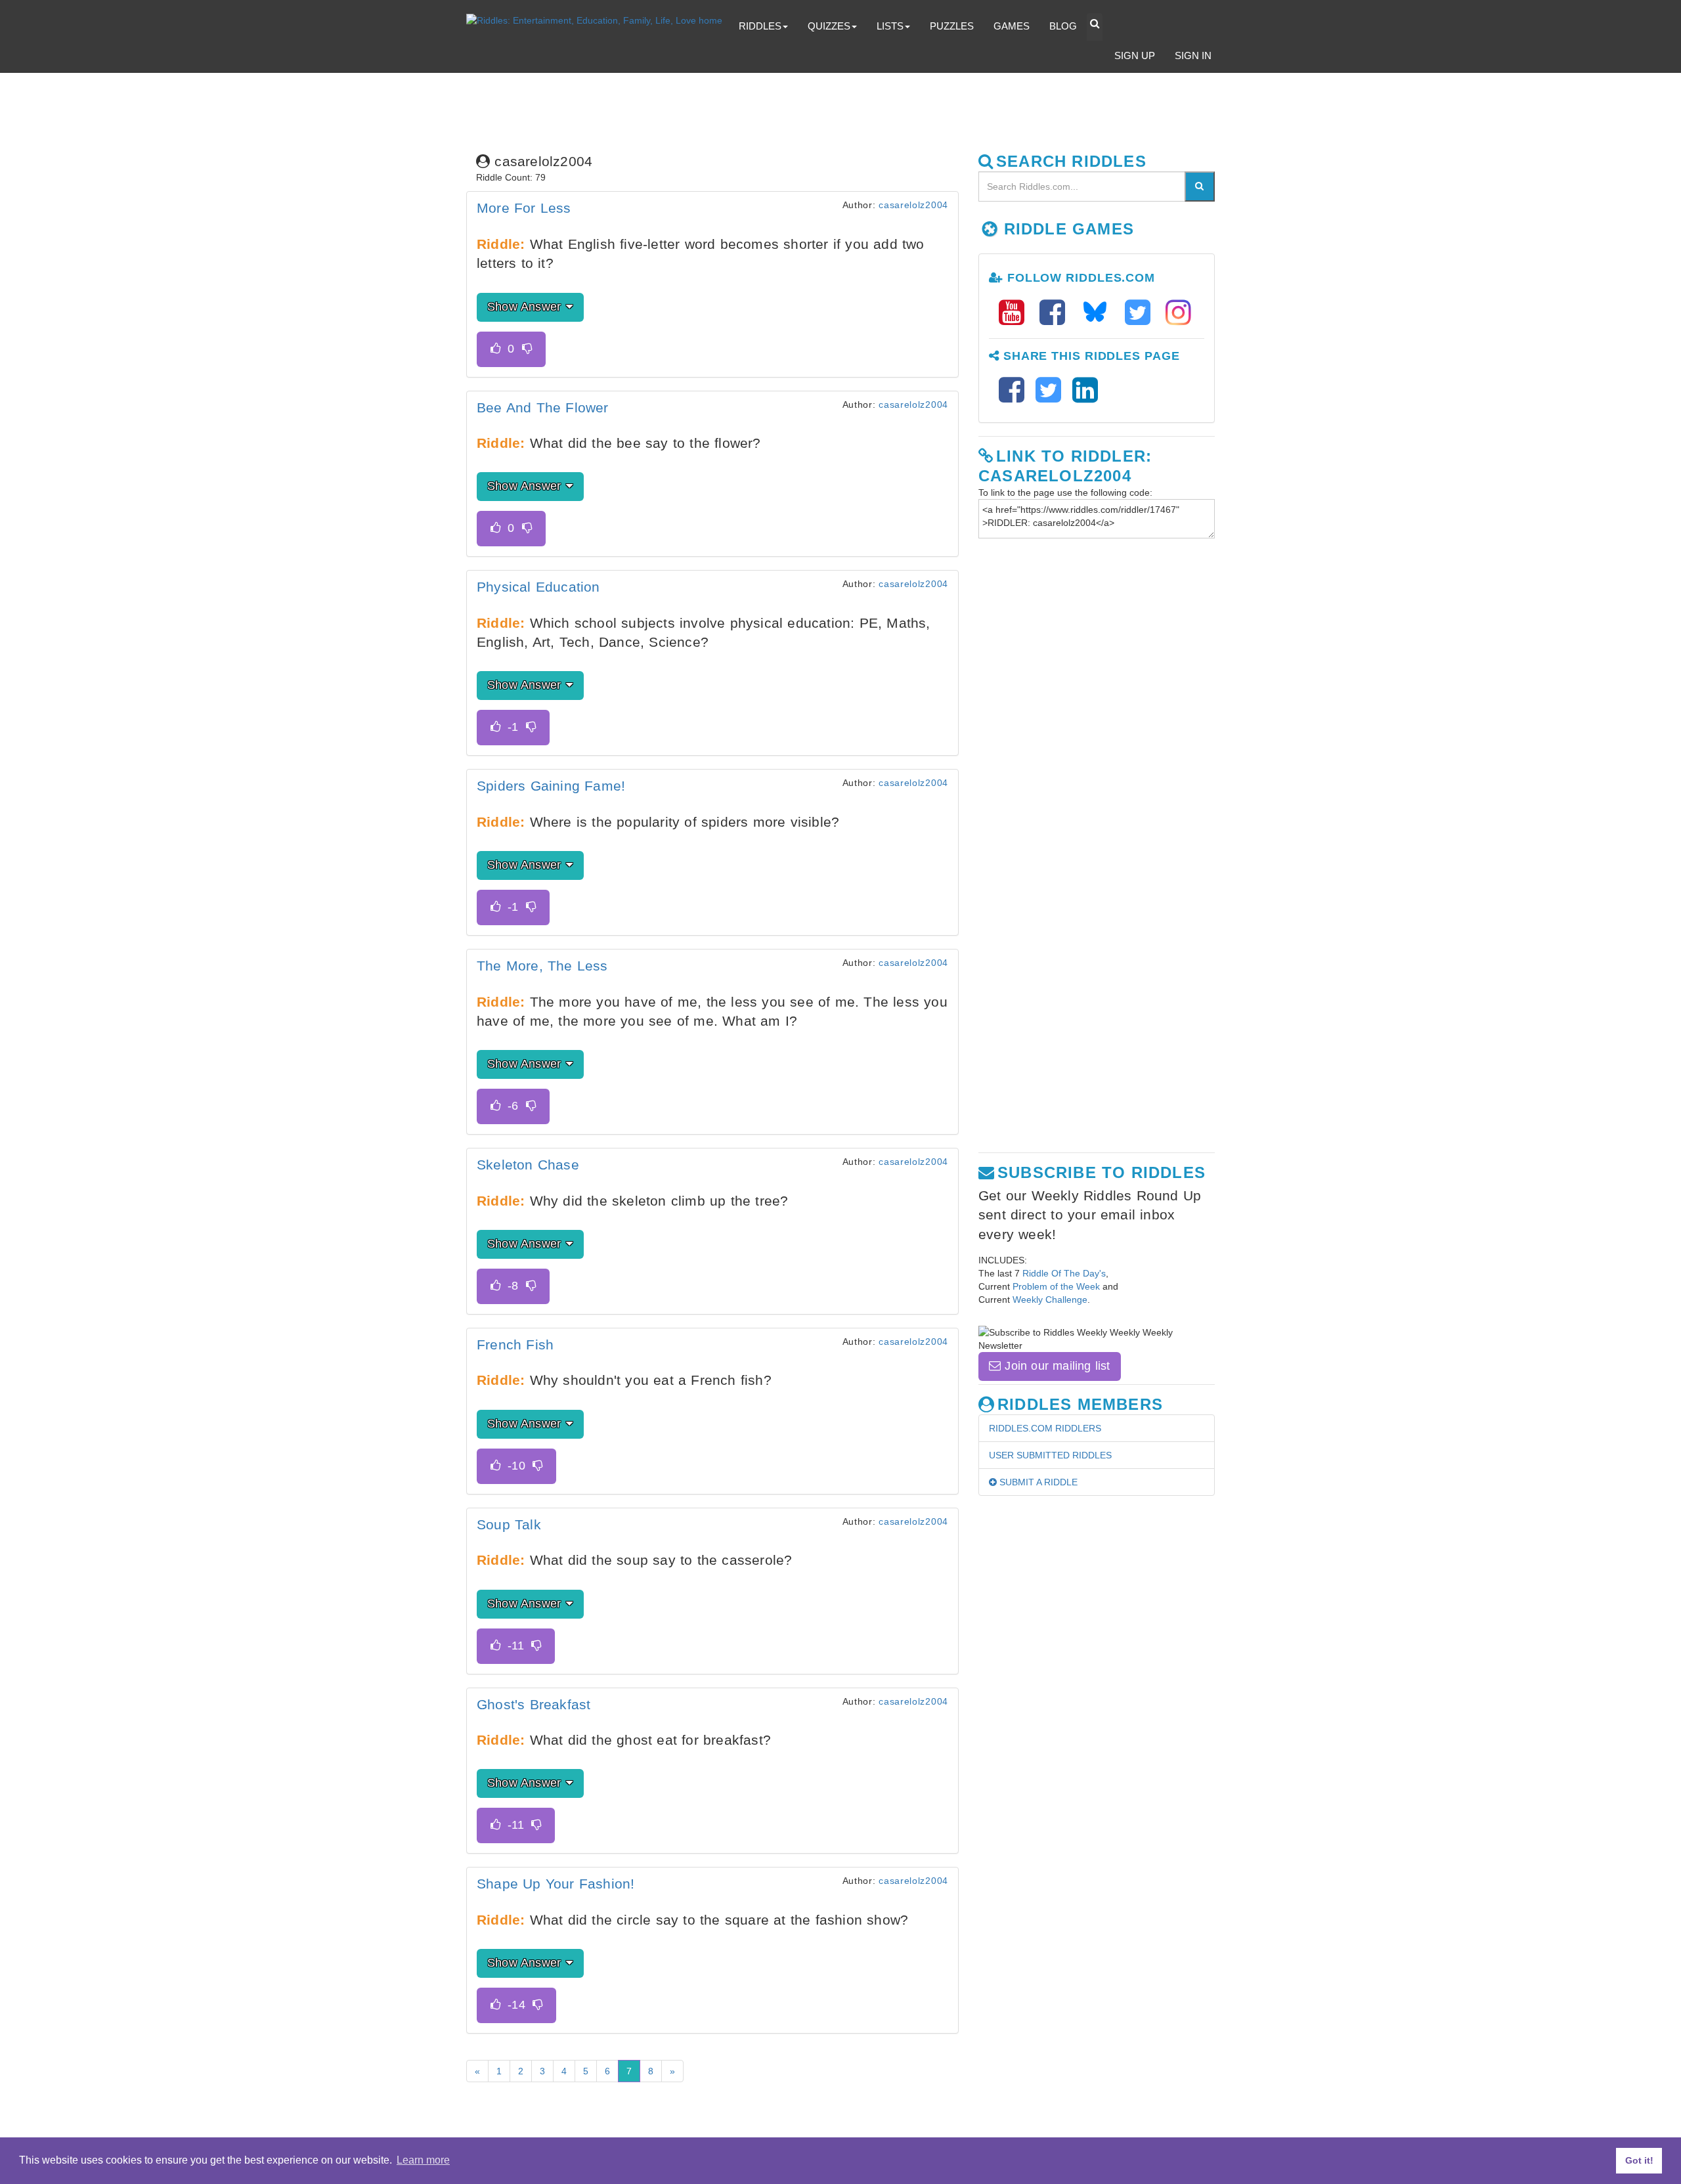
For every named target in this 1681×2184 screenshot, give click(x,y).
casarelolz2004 (913, 205)
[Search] (1200, 186)
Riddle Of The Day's (1064, 1273)
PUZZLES (952, 26)
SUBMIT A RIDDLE (1037, 1482)
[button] (1095, 27)
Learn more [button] (423, 2160)
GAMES (1012, 26)
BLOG (1063, 26)
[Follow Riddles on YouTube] (1016, 313)
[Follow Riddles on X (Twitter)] (1142, 313)
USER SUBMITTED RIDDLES (1050, 1455)
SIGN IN (1193, 55)
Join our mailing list (1055, 1366)
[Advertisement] (778, 109)
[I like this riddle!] (495, 349)
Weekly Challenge (1050, 1299)
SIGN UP (1135, 55)
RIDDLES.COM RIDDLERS (1045, 1428)
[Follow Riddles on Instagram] (1178, 313)
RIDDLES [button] (760, 26)
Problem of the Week (1056, 1286)
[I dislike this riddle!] (527, 349)
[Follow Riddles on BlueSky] (1099, 313)
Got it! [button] (1639, 2160)
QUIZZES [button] (829, 26)
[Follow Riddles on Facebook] (1057, 313)
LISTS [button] (890, 26)
